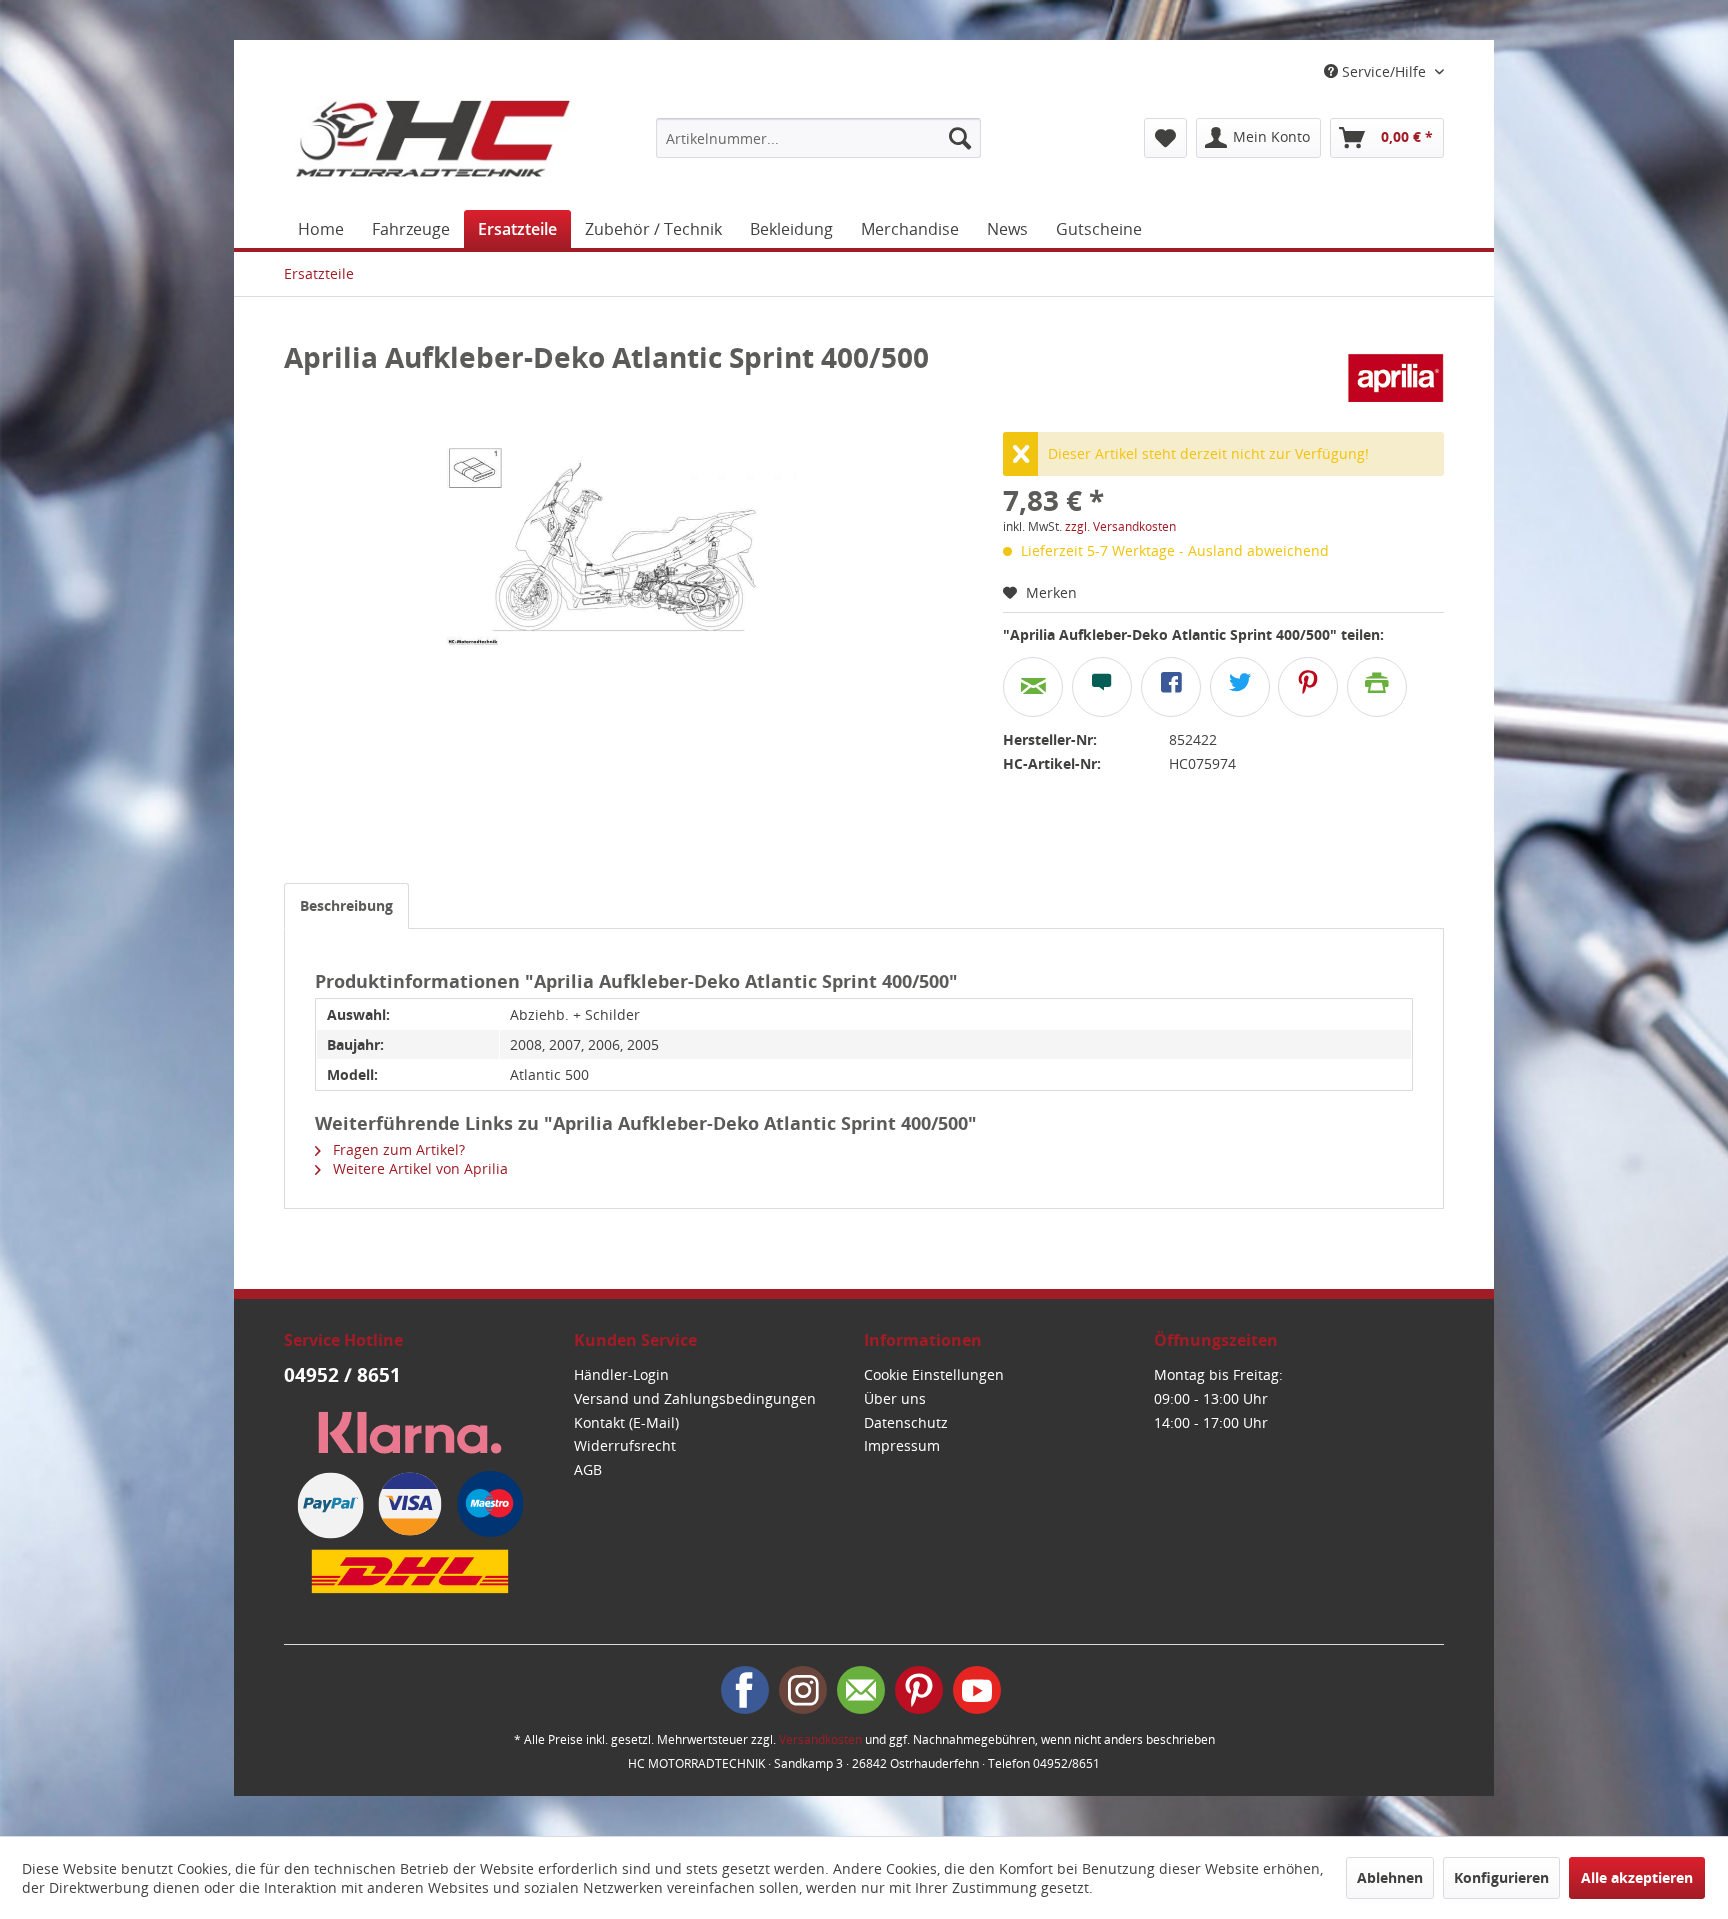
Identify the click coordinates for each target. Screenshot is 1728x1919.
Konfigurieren (1501, 1877)
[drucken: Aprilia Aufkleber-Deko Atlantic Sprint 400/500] (1377, 687)
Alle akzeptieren (1637, 1877)
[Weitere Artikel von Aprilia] (1396, 377)
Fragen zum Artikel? (397, 1149)
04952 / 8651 (342, 1375)
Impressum (902, 1445)
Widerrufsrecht (625, 1445)
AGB (588, 1469)
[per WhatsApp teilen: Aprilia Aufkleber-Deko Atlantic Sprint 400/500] (1102, 687)
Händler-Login (621, 1374)
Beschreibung (346, 905)
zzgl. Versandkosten (1120, 526)
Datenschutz (906, 1422)
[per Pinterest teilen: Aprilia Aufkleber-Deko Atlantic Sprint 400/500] (1308, 687)
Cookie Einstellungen (934, 1374)
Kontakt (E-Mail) (626, 1422)
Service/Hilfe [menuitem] (1384, 71)
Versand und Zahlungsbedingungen (695, 1398)
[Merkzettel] (1165, 138)
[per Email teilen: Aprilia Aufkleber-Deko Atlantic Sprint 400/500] (1033, 687)
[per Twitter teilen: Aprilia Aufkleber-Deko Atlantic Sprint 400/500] (1240, 687)
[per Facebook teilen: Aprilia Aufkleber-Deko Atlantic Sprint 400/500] (1171, 687)
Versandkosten (820, 1739)
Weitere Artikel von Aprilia (418, 1168)
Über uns (895, 1398)
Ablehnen (1390, 1877)
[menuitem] (818, 138)
